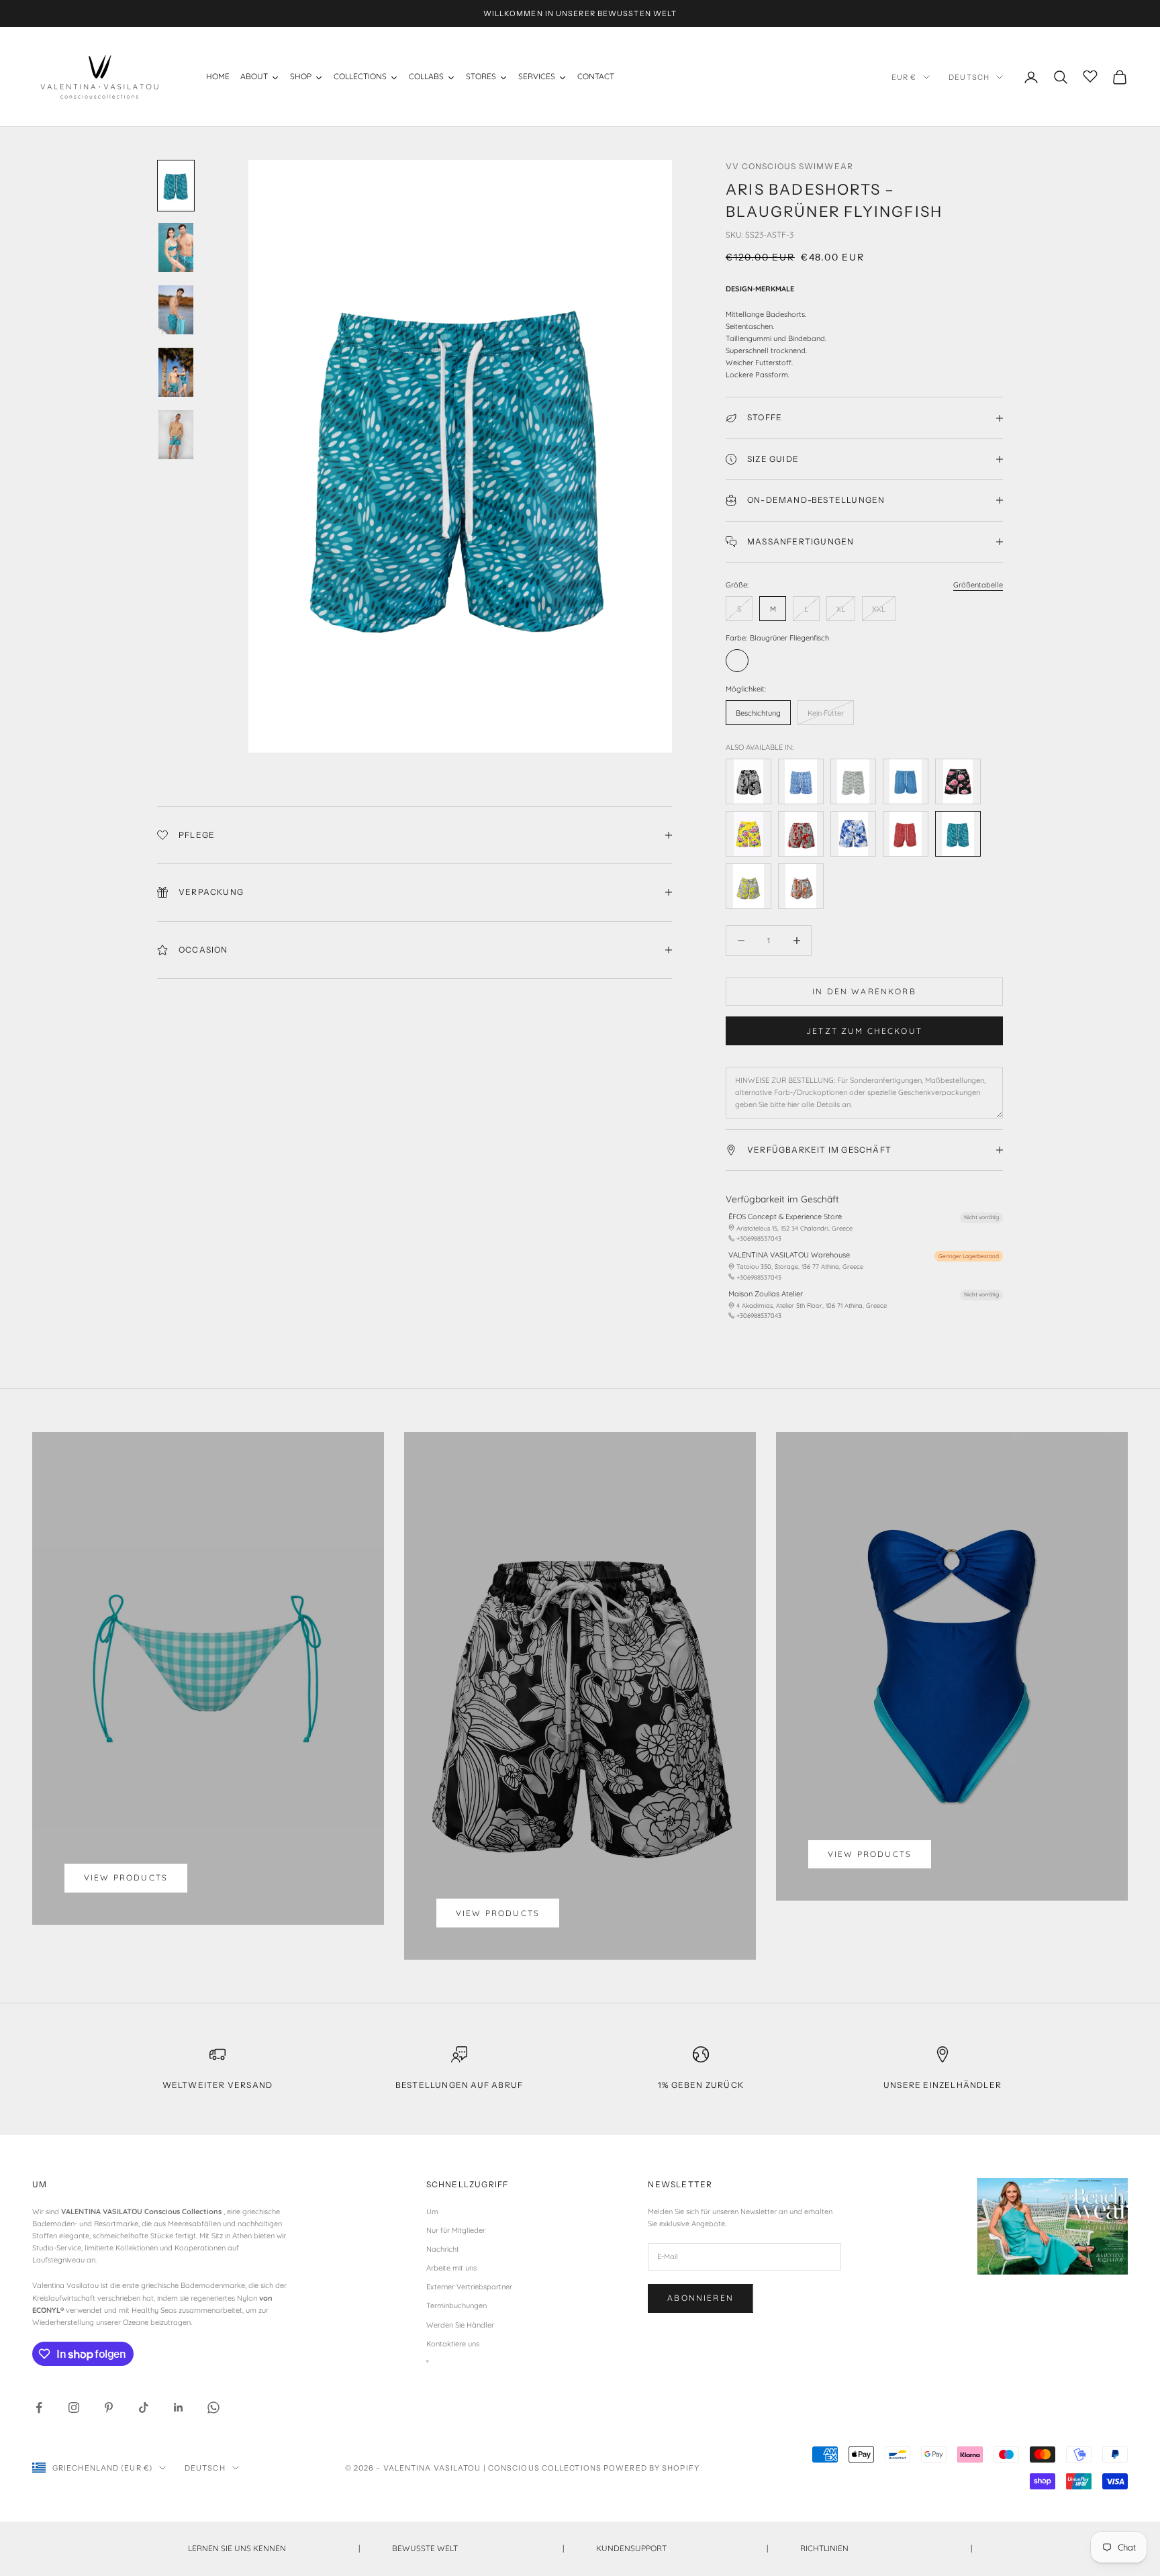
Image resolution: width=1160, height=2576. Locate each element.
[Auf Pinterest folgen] (109, 2407)
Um (432, 2211)
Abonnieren (700, 2298)
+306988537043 (759, 1238)
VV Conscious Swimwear (789, 166)
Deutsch (969, 77)
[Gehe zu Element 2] (176, 247)
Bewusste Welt (478, 2548)
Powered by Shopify (651, 2468)
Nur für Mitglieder (456, 2230)
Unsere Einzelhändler (942, 2085)
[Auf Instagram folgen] (74, 2407)
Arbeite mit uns (451, 2268)
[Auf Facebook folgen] (39, 2407)
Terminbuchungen (456, 2305)
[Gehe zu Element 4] (176, 372)
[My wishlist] (1090, 75)
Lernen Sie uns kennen (274, 2548)
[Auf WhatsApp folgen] (213, 2407)
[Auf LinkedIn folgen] (179, 2407)
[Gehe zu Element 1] (176, 186)
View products (126, 1877)
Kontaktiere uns (453, 2344)
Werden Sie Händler (460, 2325)
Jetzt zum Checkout (864, 1031)
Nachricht (443, 2249)
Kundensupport (682, 2548)
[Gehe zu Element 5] (176, 435)
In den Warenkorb (864, 991)
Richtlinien (886, 2548)
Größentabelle (978, 585)
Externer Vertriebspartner (469, 2287)
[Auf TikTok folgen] (144, 2407)
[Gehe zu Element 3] (176, 310)
